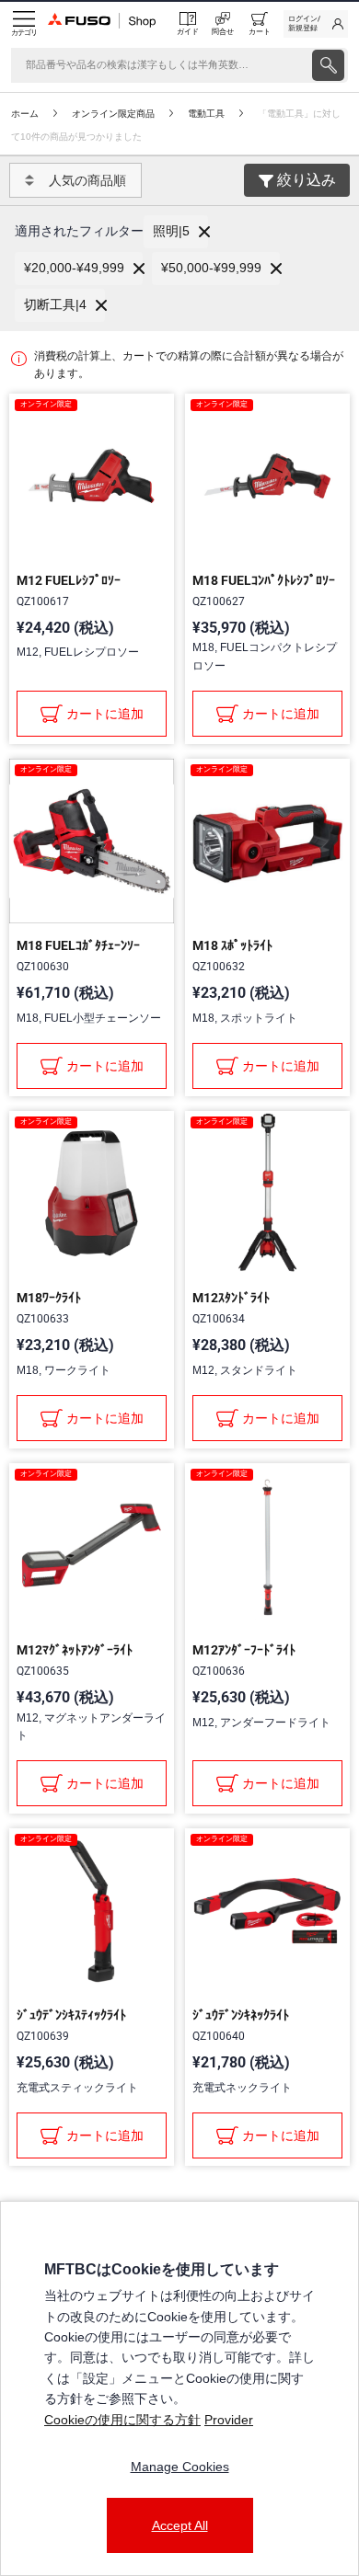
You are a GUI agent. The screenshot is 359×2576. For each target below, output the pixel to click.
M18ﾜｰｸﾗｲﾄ (49, 1298)
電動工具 (206, 114)
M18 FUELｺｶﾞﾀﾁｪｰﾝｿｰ (78, 945)
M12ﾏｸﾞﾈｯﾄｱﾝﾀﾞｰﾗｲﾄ (75, 1650)
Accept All (180, 2525)
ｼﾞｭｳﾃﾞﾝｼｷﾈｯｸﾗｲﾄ (241, 2015)
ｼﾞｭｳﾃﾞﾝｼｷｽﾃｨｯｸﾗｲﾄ (71, 2015)
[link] (316, 24)
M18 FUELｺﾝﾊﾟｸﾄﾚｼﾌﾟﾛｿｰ (264, 580)
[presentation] (328, 65)
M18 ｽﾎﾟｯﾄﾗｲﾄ (232, 945)
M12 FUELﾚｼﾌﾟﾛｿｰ (69, 580)
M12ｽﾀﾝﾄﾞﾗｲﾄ (231, 1298)
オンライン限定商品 (113, 114)
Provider (229, 2420)
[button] (176, 232)
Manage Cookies (180, 2467)
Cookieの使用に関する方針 (122, 2420)
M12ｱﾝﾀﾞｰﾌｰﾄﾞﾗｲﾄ (244, 1650)
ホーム (25, 114)
